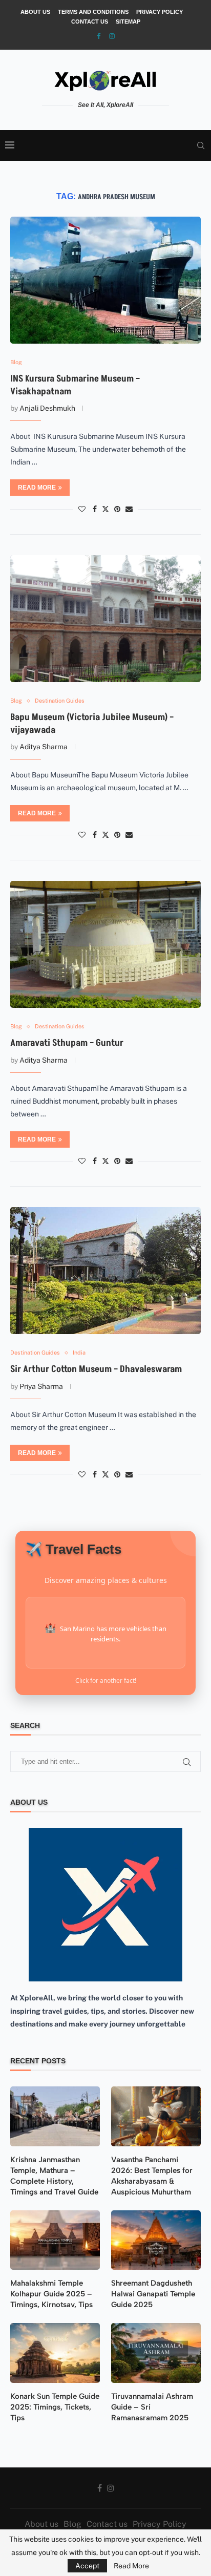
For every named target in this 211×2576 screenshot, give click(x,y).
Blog (72, 2524)
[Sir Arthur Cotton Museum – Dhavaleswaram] (105, 1271)
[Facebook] (99, 36)
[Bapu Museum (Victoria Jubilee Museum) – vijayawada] (105, 619)
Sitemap (128, 22)
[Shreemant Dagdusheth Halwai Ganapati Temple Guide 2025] (156, 2240)
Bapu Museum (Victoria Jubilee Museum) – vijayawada (92, 723)
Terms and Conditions (93, 12)
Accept (87, 2566)
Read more (37, 488)
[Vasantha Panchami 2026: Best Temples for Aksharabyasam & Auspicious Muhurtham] (156, 2116)
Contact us (90, 22)
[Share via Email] (129, 509)
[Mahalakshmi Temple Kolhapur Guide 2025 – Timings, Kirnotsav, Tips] (55, 2240)
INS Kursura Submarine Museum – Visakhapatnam (75, 385)
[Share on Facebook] (95, 509)
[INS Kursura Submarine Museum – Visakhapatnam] (105, 280)
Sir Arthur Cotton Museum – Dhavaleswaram (96, 1369)
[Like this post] (82, 509)
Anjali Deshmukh (47, 408)
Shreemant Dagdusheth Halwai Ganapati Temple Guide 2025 (153, 2294)
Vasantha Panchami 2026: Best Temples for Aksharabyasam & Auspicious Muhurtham (152, 2176)
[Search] (201, 145)
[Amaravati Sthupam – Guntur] (105, 944)
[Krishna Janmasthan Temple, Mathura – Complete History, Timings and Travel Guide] (55, 2116)
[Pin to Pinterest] (117, 509)
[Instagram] (112, 36)
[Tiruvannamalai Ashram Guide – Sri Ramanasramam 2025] (156, 2353)
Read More (131, 2566)
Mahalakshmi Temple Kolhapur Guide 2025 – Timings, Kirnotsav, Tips (51, 2294)
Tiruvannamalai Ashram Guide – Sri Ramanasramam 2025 (152, 2407)
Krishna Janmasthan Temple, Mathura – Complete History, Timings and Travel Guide (54, 2176)
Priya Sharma (41, 1386)
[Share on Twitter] (105, 509)
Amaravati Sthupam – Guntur (67, 1043)
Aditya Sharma (44, 747)
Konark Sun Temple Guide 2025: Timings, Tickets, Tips (55, 2407)
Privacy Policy (160, 12)
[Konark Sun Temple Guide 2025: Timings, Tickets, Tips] (55, 2353)
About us (35, 12)
